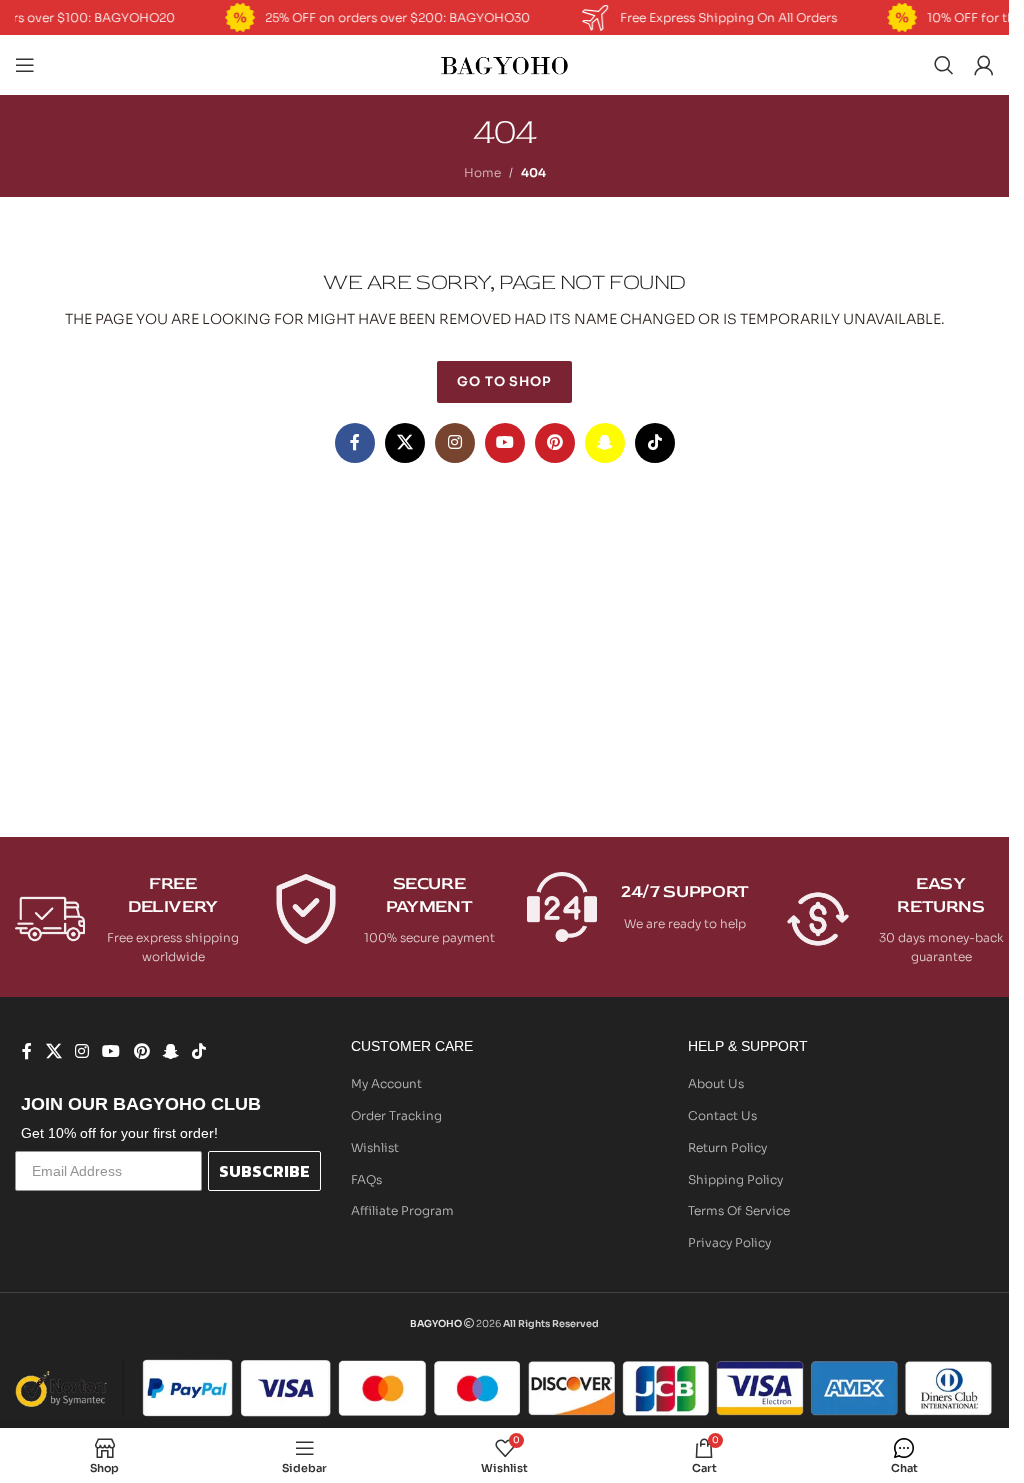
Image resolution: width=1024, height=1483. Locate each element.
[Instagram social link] (455, 443)
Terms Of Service (739, 1210)
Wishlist (375, 1147)
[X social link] (405, 443)
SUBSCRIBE (264, 1171)
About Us (716, 1083)
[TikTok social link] (655, 443)
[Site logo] (505, 63)
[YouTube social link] (505, 443)
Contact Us (722, 1115)
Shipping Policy (735, 1179)
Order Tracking (396, 1115)
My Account (386, 1083)
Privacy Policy (729, 1242)
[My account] (984, 65)
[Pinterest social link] (555, 443)
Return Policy (727, 1147)
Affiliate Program (402, 1210)
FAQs (366, 1179)
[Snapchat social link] (605, 443)
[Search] (944, 65)
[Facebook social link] (355, 443)
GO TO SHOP (504, 381)
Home (482, 172)
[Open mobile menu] (25, 65)
